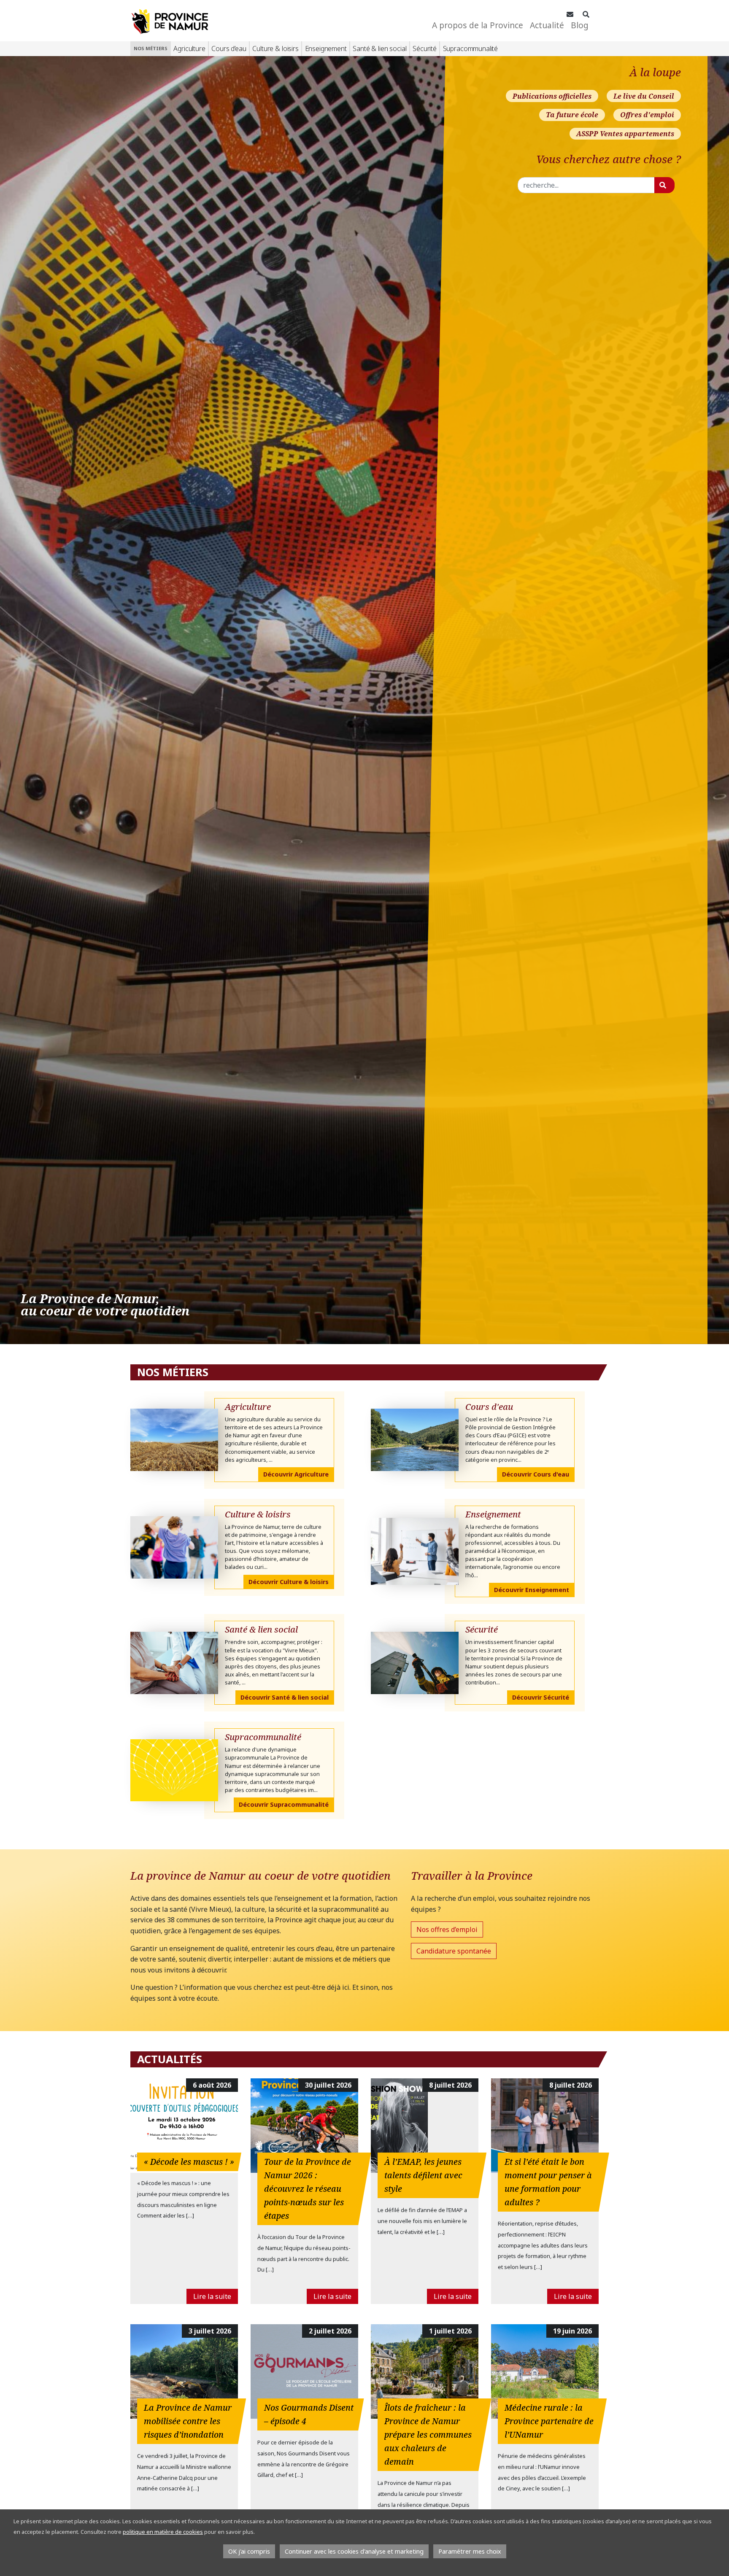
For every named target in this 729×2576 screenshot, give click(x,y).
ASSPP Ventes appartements (625, 134)
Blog (580, 25)
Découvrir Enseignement (532, 1590)
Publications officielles (552, 96)
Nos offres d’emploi (447, 1929)
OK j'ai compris (249, 2551)
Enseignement (326, 49)
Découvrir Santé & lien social (285, 1697)
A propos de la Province (478, 25)
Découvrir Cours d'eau (536, 1474)
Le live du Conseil (644, 96)
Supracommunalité (470, 49)
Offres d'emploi (647, 115)
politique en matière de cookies (163, 2532)
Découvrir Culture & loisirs (289, 1582)
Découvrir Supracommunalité (284, 1804)
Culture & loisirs (275, 49)
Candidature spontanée (454, 1951)
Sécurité (425, 49)
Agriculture (189, 49)
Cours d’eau (229, 49)
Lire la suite (212, 2296)
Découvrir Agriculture (296, 1474)
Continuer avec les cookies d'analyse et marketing (354, 2551)
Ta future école (572, 115)
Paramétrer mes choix (470, 2551)
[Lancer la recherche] (664, 185)
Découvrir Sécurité (541, 1697)
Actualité (547, 25)
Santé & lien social (379, 49)
